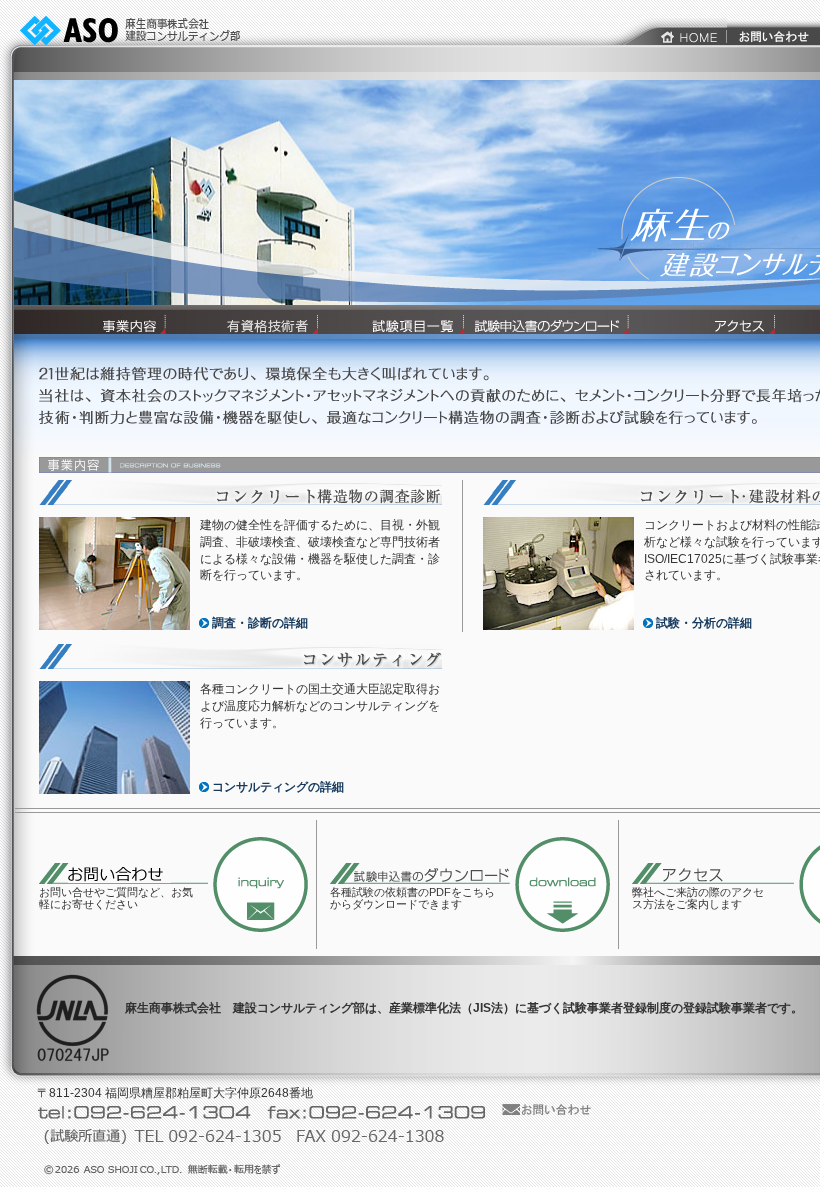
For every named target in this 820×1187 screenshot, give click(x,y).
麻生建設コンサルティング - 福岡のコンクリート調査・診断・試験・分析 (140, 30)
